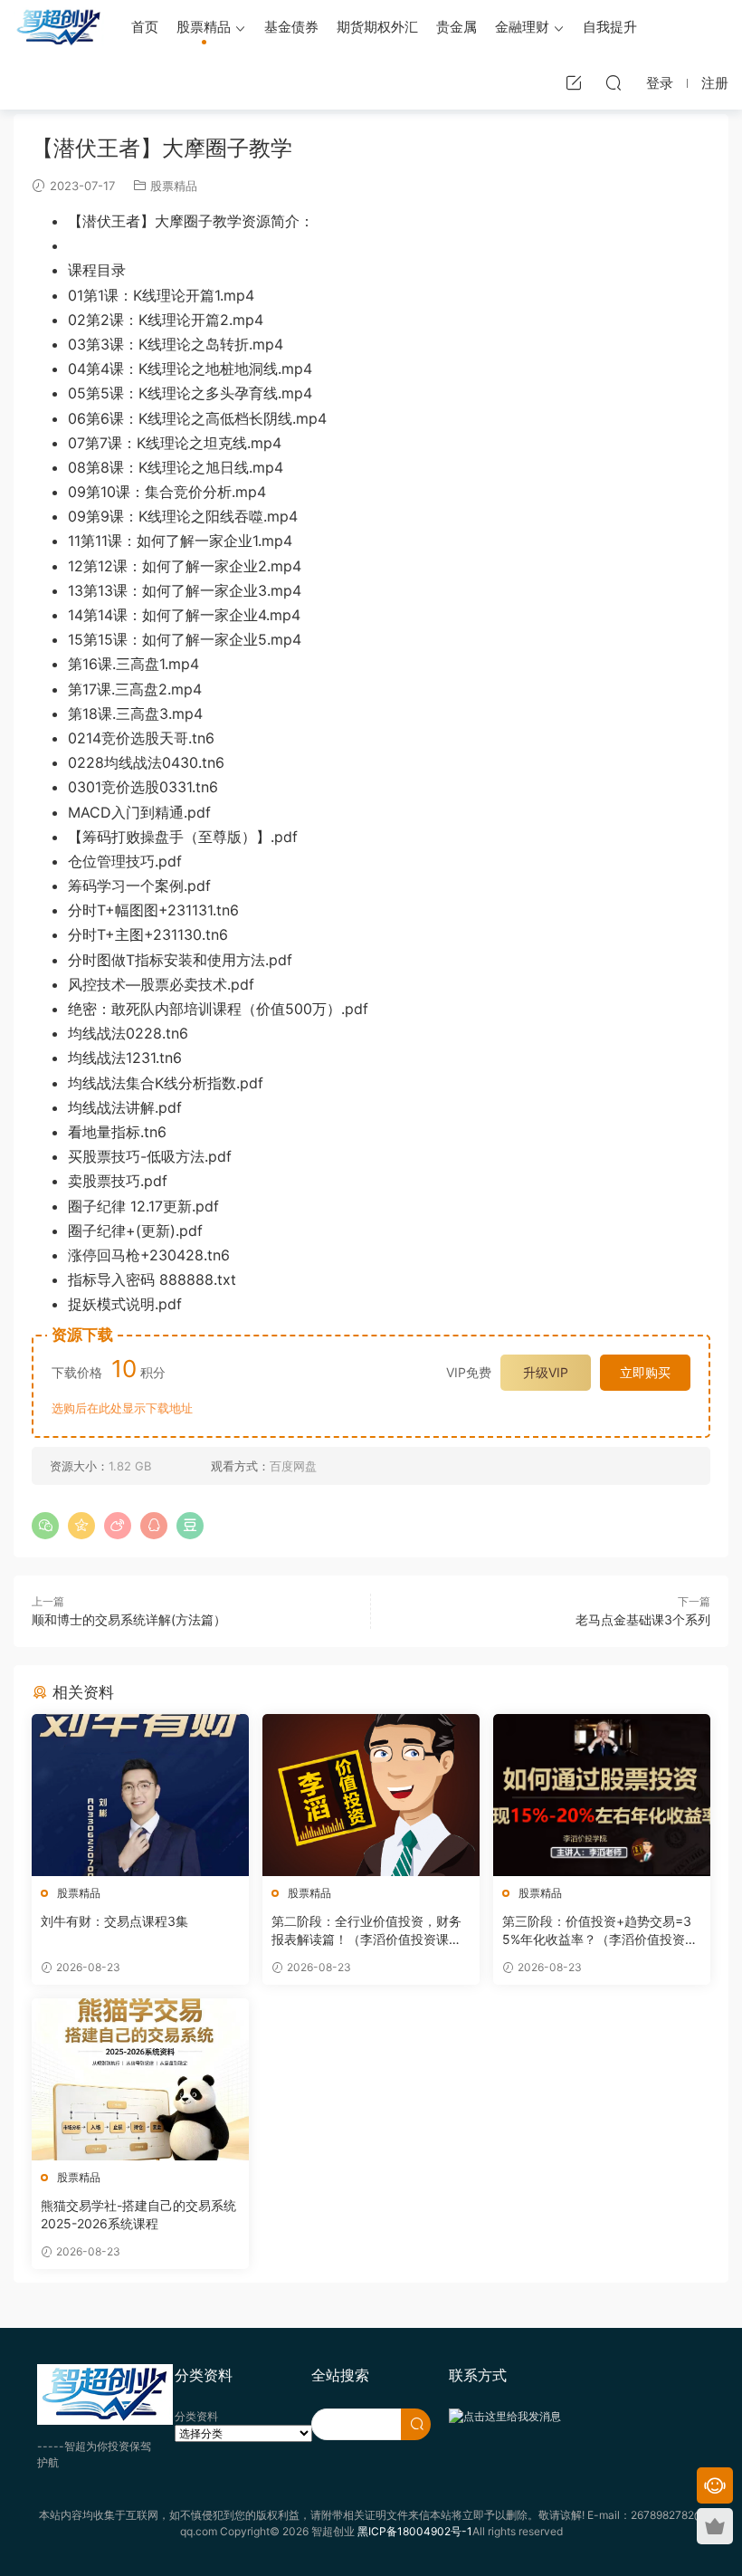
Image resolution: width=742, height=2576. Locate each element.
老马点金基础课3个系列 (643, 1619)
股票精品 (204, 27)
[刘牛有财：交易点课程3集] (140, 1795)
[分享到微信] (45, 1526)
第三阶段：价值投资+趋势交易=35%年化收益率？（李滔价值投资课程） (600, 1931)
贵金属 (457, 27)
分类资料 (196, 2416)
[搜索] (614, 82)
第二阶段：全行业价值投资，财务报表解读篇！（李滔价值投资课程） (366, 1931)
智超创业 (59, 27)
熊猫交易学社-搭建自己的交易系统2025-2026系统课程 (138, 2214)
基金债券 (291, 27)
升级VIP (546, 1372)
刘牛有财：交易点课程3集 (114, 1921)
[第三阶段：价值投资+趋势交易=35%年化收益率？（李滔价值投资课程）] (602, 1795)
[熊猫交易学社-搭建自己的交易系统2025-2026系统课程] (140, 2079)
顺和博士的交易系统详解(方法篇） (129, 1619)
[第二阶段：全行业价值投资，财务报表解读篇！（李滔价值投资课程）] (371, 1795)
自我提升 (610, 27)
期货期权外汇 (377, 27)
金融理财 (522, 27)
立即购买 (645, 1372)
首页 (145, 27)
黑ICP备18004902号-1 (415, 2531)
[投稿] (574, 82)
